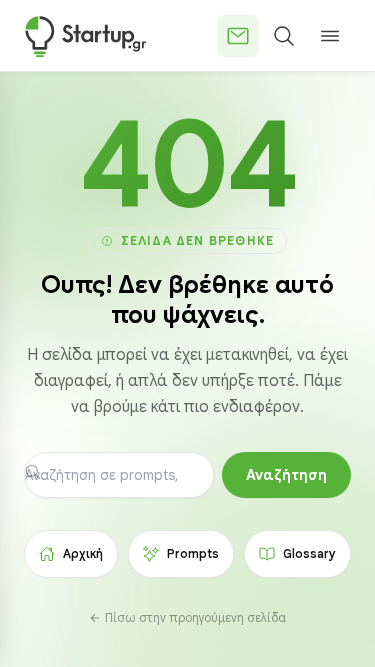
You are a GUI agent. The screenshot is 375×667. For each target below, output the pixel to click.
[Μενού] (330, 36)
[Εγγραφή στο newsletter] (238, 36)
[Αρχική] (85, 36)
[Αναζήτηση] (284, 36)
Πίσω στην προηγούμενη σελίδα (195, 617)
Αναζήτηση (286, 475)
